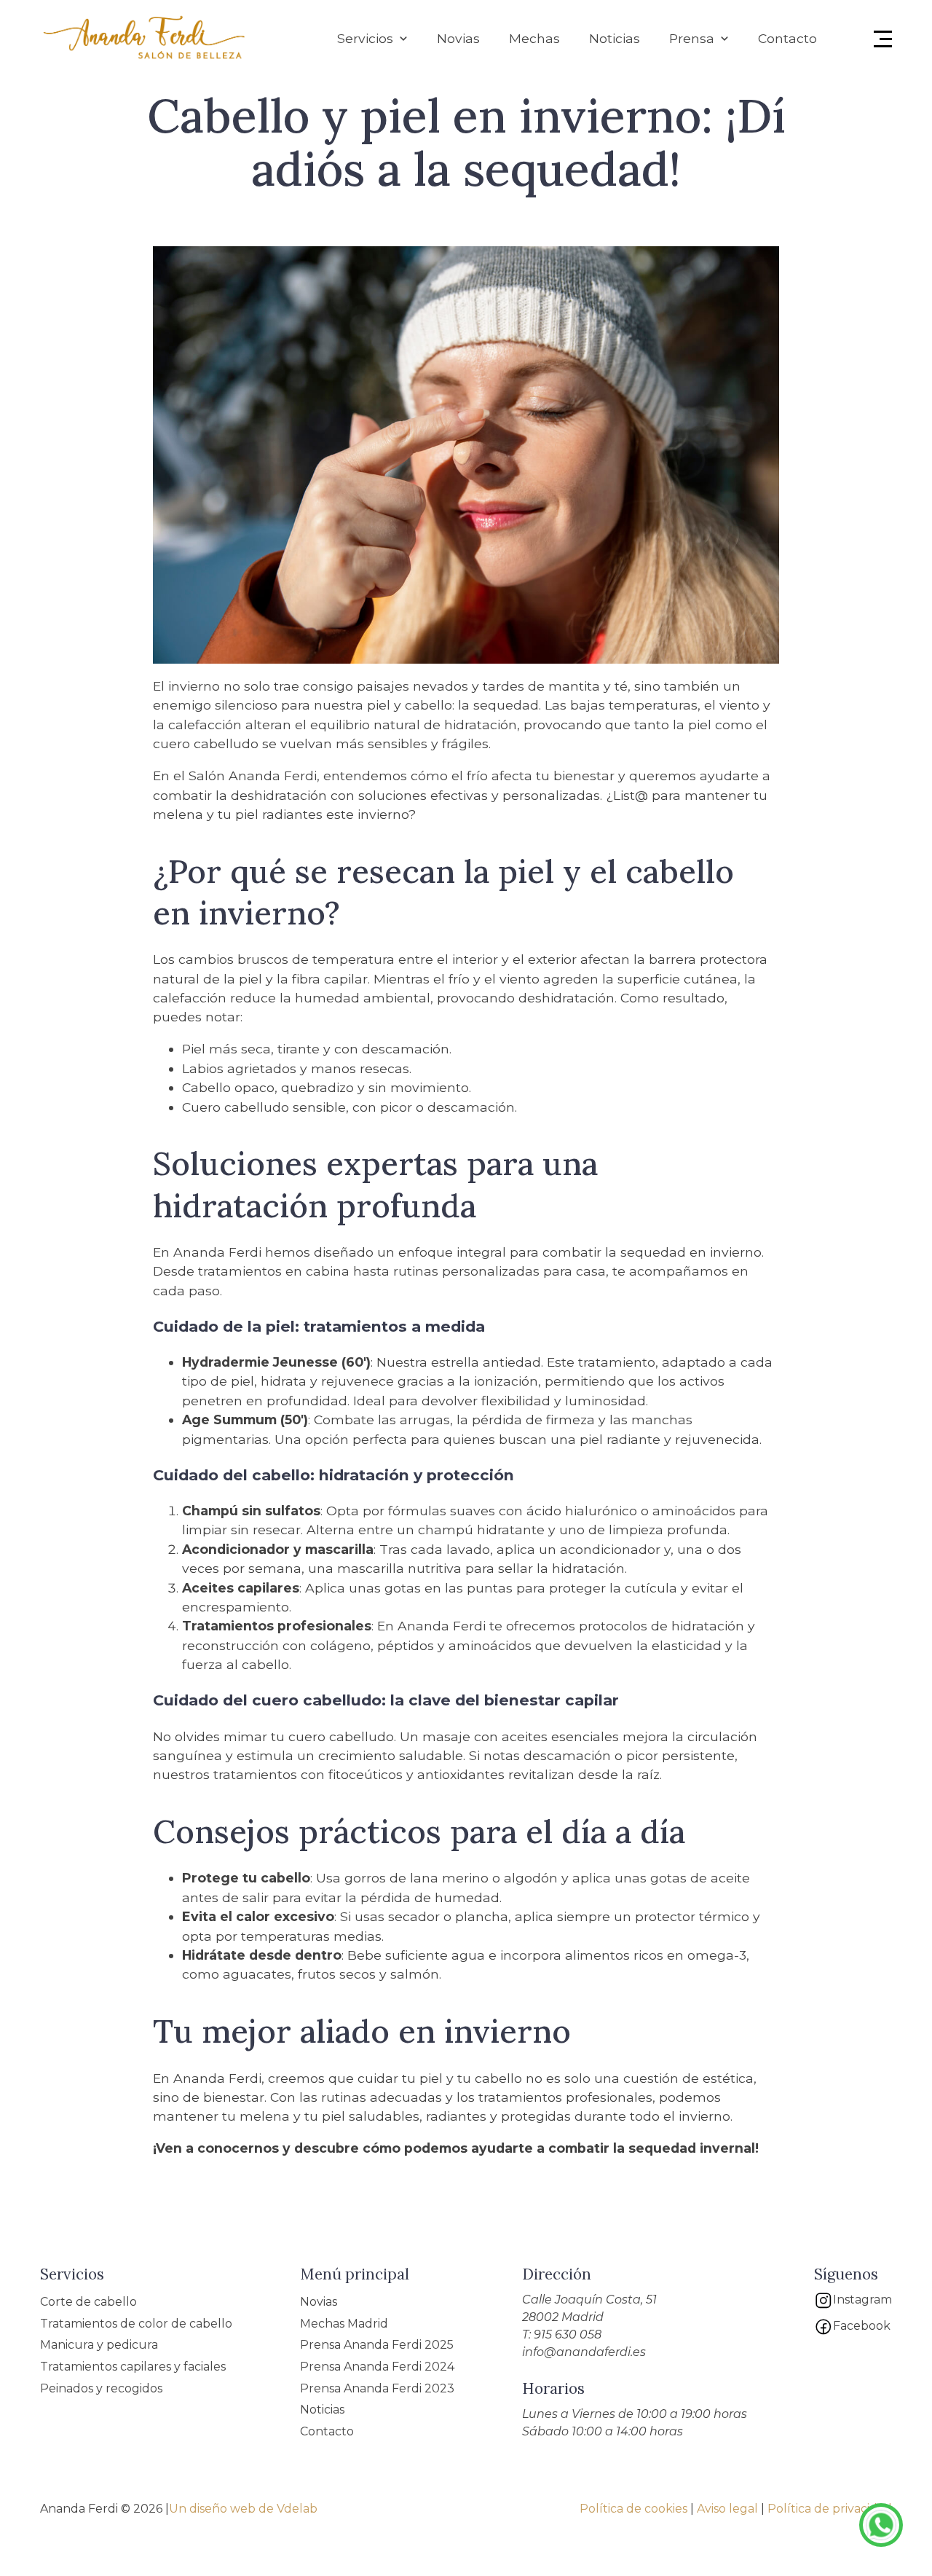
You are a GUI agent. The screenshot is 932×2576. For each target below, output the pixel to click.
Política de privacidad (830, 2509)
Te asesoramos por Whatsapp (881, 2525)
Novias (458, 38)
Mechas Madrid (344, 2324)
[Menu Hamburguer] (883, 39)
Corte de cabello (88, 2302)
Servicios (365, 38)
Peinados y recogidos (101, 2388)
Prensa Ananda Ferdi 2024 (377, 2367)
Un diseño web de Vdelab (243, 2509)
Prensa (692, 38)
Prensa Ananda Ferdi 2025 (377, 2345)
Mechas (534, 38)
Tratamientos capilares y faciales (133, 2367)
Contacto (787, 38)
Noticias (615, 38)
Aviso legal (727, 2509)
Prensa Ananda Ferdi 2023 (377, 2388)
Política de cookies (633, 2509)
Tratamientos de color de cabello (136, 2324)
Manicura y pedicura (99, 2345)
